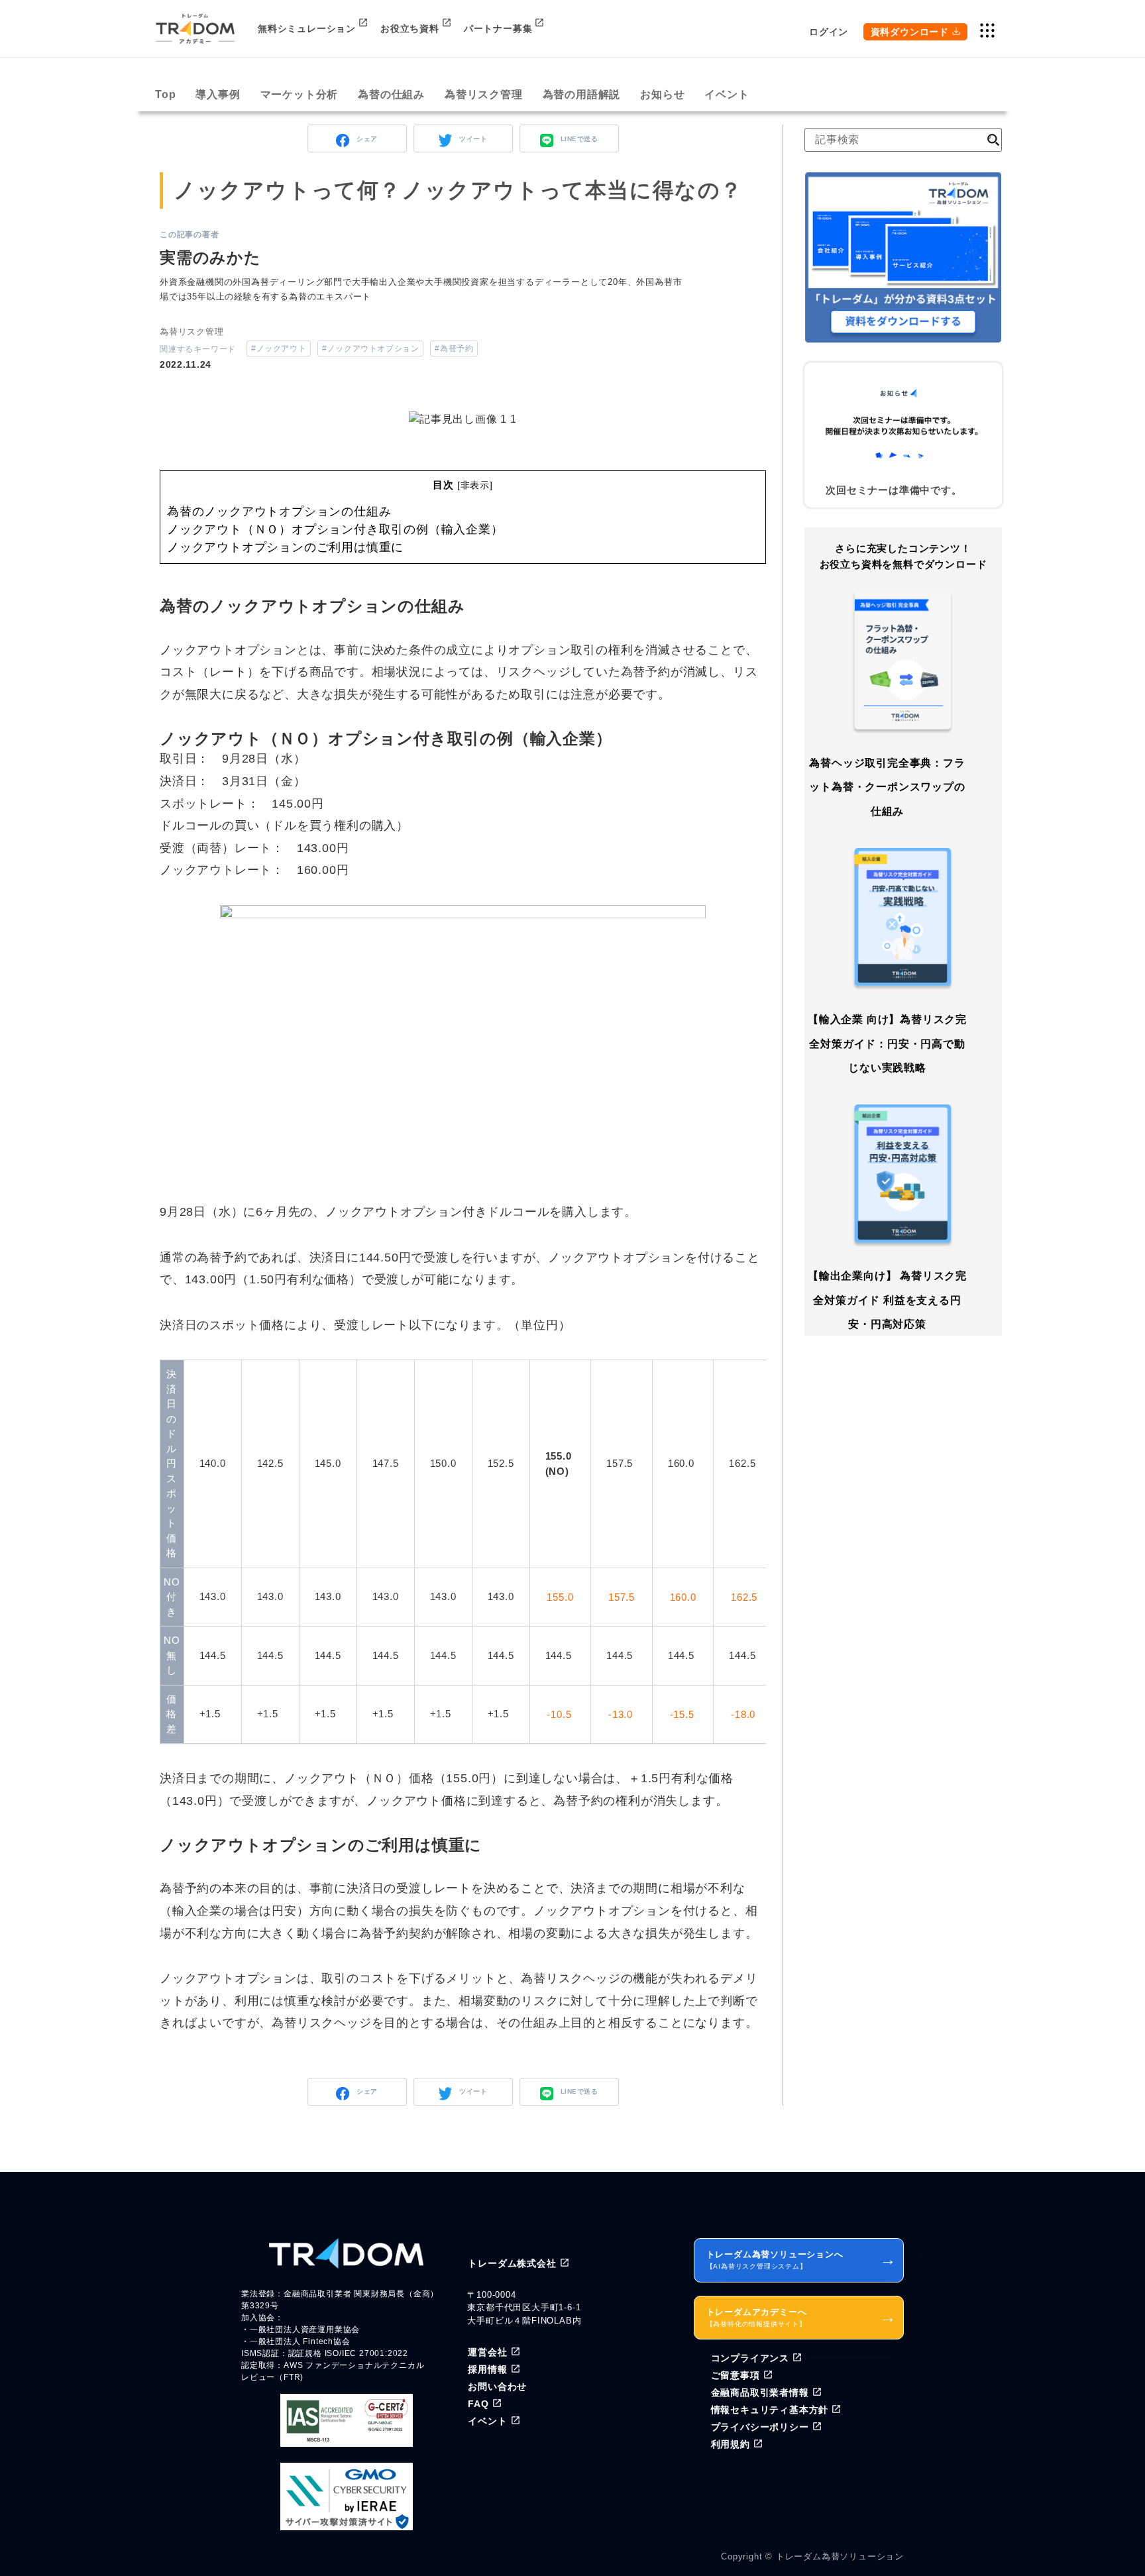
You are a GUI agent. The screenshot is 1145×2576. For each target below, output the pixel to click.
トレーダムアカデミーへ (801, 2317)
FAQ (478, 2404)
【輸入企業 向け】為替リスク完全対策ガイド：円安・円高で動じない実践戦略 (887, 1044)
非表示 (475, 485)
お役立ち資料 (410, 28)
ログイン (829, 32)
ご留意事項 (736, 2375)
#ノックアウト (279, 349)
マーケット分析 (300, 94)
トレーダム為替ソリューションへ (801, 2260)
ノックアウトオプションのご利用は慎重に (285, 547)
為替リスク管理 (484, 94)
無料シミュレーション (307, 28)
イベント (727, 94)
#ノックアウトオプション (370, 349)
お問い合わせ (497, 2387)
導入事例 (218, 94)
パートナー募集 (498, 28)
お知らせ (662, 94)
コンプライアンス (750, 2358)
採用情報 (487, 2369)
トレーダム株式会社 (512, 2263)
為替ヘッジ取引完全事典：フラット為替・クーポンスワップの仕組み (887, 787)
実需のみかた (210, 257)
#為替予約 (454, 349)
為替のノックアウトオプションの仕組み (279, 511)
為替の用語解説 (582, 94)
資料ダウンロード (910, 32)
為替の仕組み (391, 94)
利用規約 (731, 2444)
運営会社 (487, 2352)
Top (165, 94)
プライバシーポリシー (760, 2427)
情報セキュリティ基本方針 (770, 2410)
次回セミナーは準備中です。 (894, 490)
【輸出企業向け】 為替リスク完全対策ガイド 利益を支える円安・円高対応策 (887, 1301)
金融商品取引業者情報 (760, 2392)
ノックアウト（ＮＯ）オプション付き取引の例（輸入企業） (335, 529)
